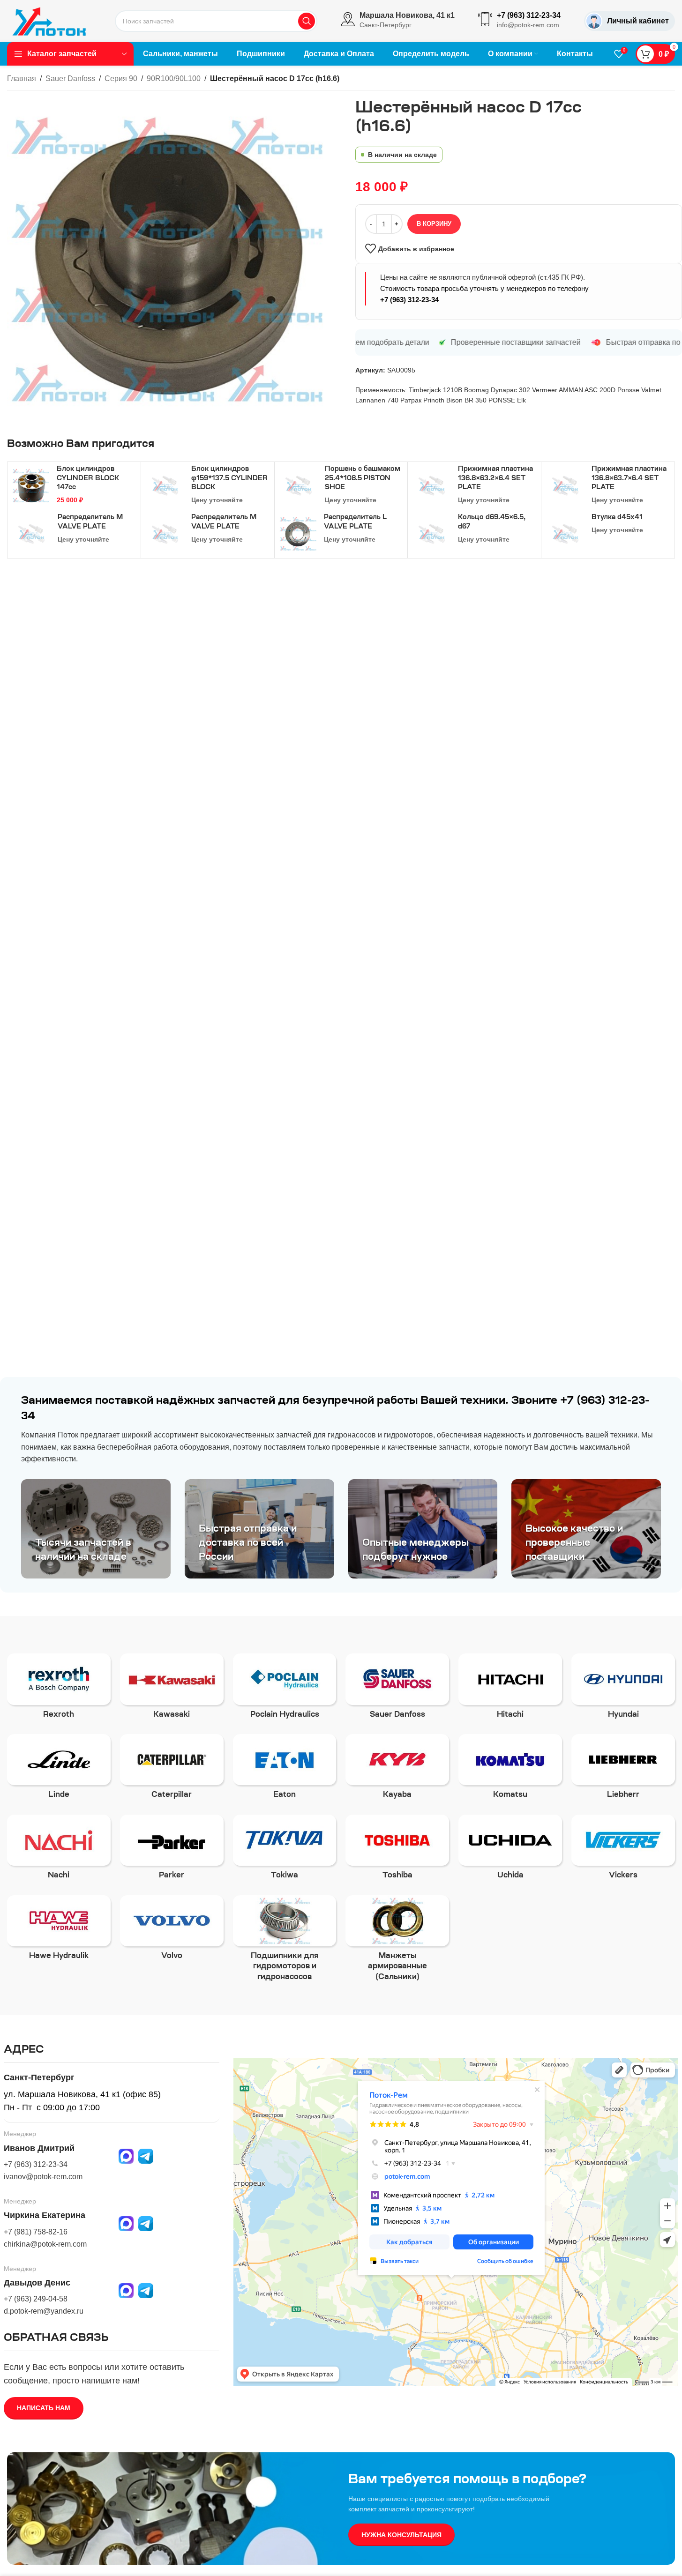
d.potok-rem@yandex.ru (44, 2311)
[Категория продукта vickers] (623, 1850)
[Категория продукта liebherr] (623, 1770)
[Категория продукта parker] (172, 1850)
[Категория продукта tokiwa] (285, 1850)
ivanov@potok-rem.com (43, 2177)
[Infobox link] (398, 21)
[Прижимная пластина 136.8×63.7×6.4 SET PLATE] (565, 486)
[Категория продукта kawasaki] (172, 1689)
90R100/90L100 (174, 78)
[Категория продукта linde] (59, 1770)
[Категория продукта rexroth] (59, 1689)
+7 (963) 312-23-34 (409, 300)
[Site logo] (49, 21)
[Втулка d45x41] (565, 534)
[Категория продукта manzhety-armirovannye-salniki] (397, 1941)
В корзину (434, 224)
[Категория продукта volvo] (172, 1931)
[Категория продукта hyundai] (623, 1689)
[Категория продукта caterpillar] (172, 1770)
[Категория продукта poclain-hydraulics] (285, 1689)
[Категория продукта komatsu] (510, 1770)
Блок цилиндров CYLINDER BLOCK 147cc (88, 479)
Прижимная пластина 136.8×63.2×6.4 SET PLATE (495, 479)
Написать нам (44, 2408)
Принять (644, 2559)
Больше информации (573, 2559)
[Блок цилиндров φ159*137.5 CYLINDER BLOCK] (165, 486)
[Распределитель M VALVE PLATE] (31, 534)
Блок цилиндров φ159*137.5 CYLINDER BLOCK (229, 479)
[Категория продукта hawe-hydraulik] (59, 1931)
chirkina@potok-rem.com (45, 2244)
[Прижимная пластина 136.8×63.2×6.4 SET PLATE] (432, 486)
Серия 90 (121, 78)
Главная (22, 78)
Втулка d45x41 (617, 518)
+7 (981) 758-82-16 (36, 2232)
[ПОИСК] (307, 21)
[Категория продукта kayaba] (397, 1770)
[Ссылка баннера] (96, 1529)
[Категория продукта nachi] (59, 1850)
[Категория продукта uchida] (510, 1850)
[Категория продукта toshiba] (397, 1850)
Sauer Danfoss (70, 78)
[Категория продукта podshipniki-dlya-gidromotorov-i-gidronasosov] (285, 1941)
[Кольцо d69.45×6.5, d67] (432, 534)
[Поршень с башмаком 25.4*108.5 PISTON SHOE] (299, 486)
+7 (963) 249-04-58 (36, 2299)
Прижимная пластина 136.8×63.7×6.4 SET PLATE (629, 479)
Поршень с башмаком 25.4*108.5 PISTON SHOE (363, 479)
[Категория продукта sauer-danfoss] (397, 1689)
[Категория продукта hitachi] (510, 1689)
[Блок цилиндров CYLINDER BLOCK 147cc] (31, 485)
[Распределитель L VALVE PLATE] (298, 534)
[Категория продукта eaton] (285, 1770)
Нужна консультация (401, 2535)
